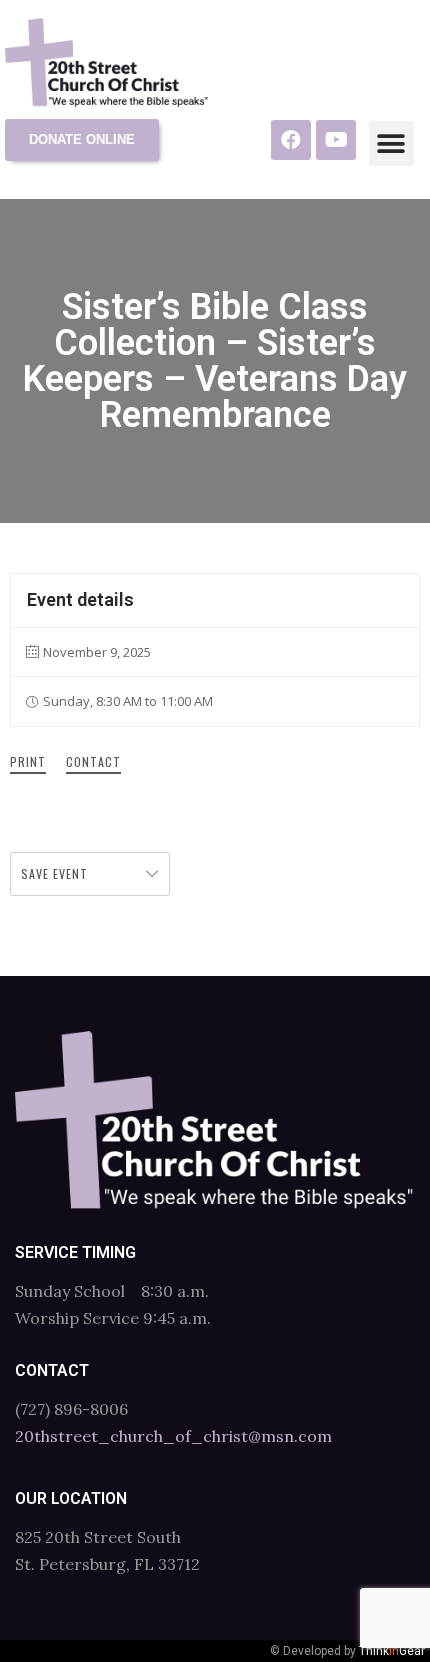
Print (28, 761)
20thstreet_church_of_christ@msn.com (173, 1436)
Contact (93, 761)
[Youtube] (336, 140)
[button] (391, 143)
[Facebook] (291, 140)
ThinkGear (392, 1651)
